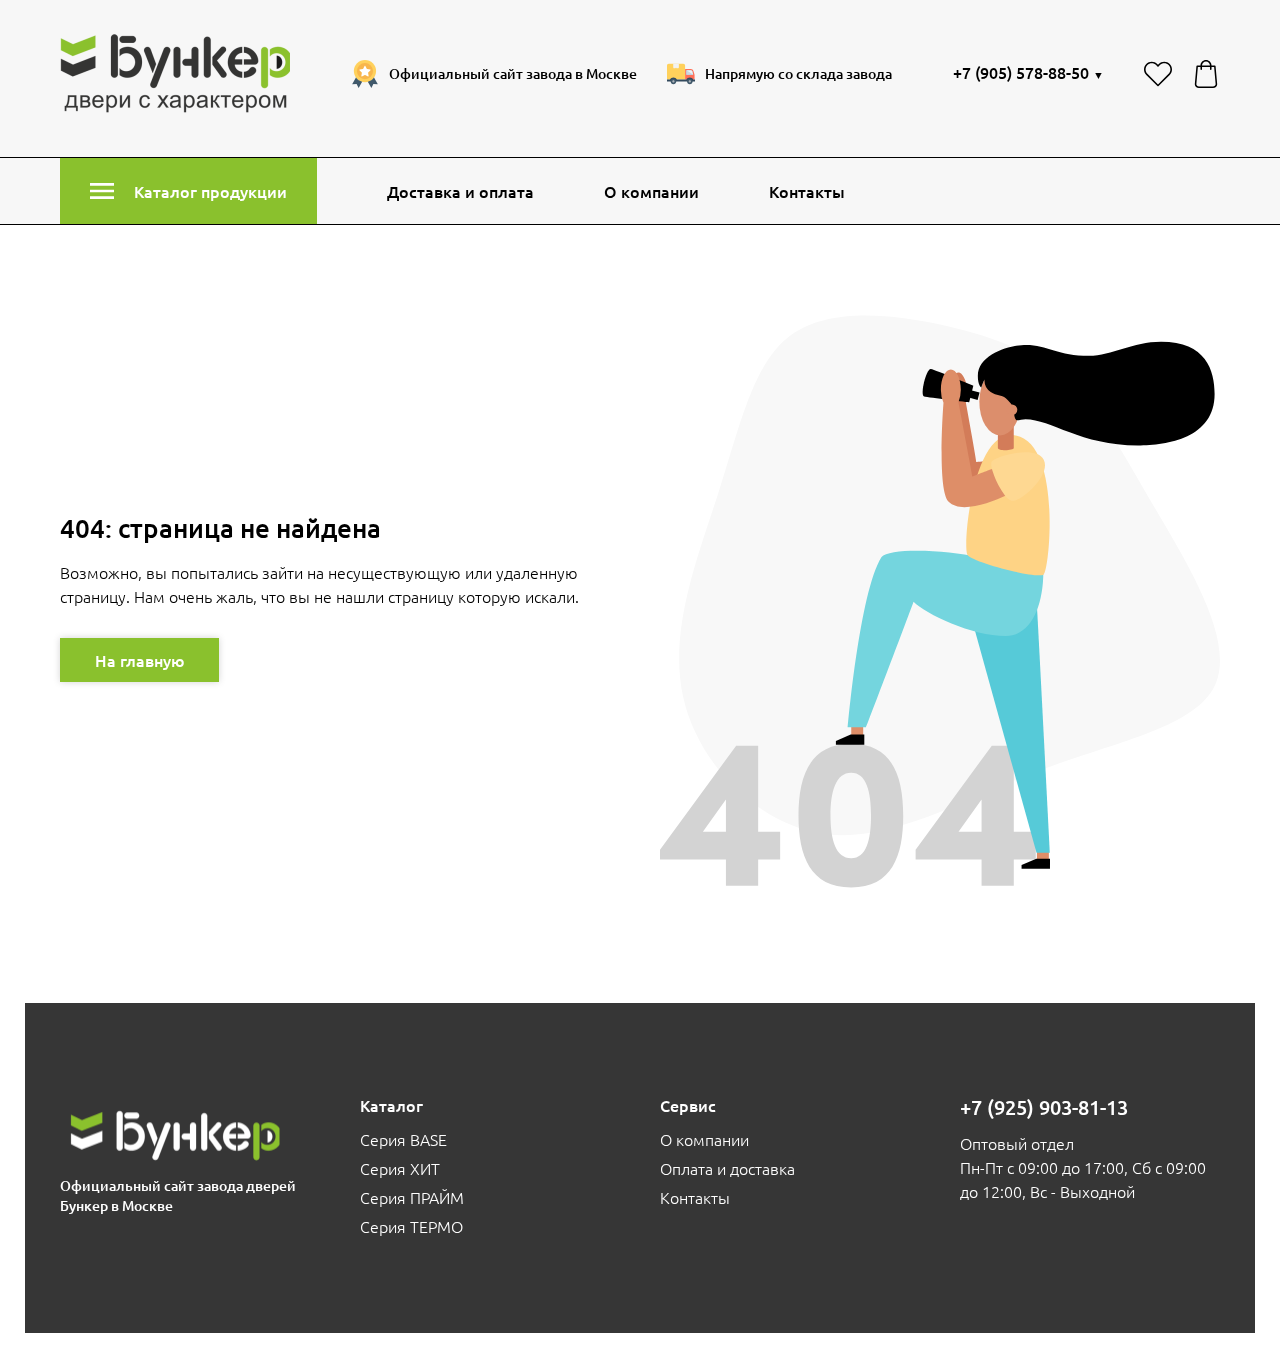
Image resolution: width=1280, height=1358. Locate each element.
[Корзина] (1206, 74)
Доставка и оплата (460, 191)
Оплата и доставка (727, 1168)
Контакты (807, 191)
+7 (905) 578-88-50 (1028, 72)
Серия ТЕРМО (411, 1226)
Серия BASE (403, 1139)
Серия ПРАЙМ (412, 1197)
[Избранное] (1158, 74)
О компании (651, 191)
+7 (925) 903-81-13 (1044, 1107)
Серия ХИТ (400, 1168)
